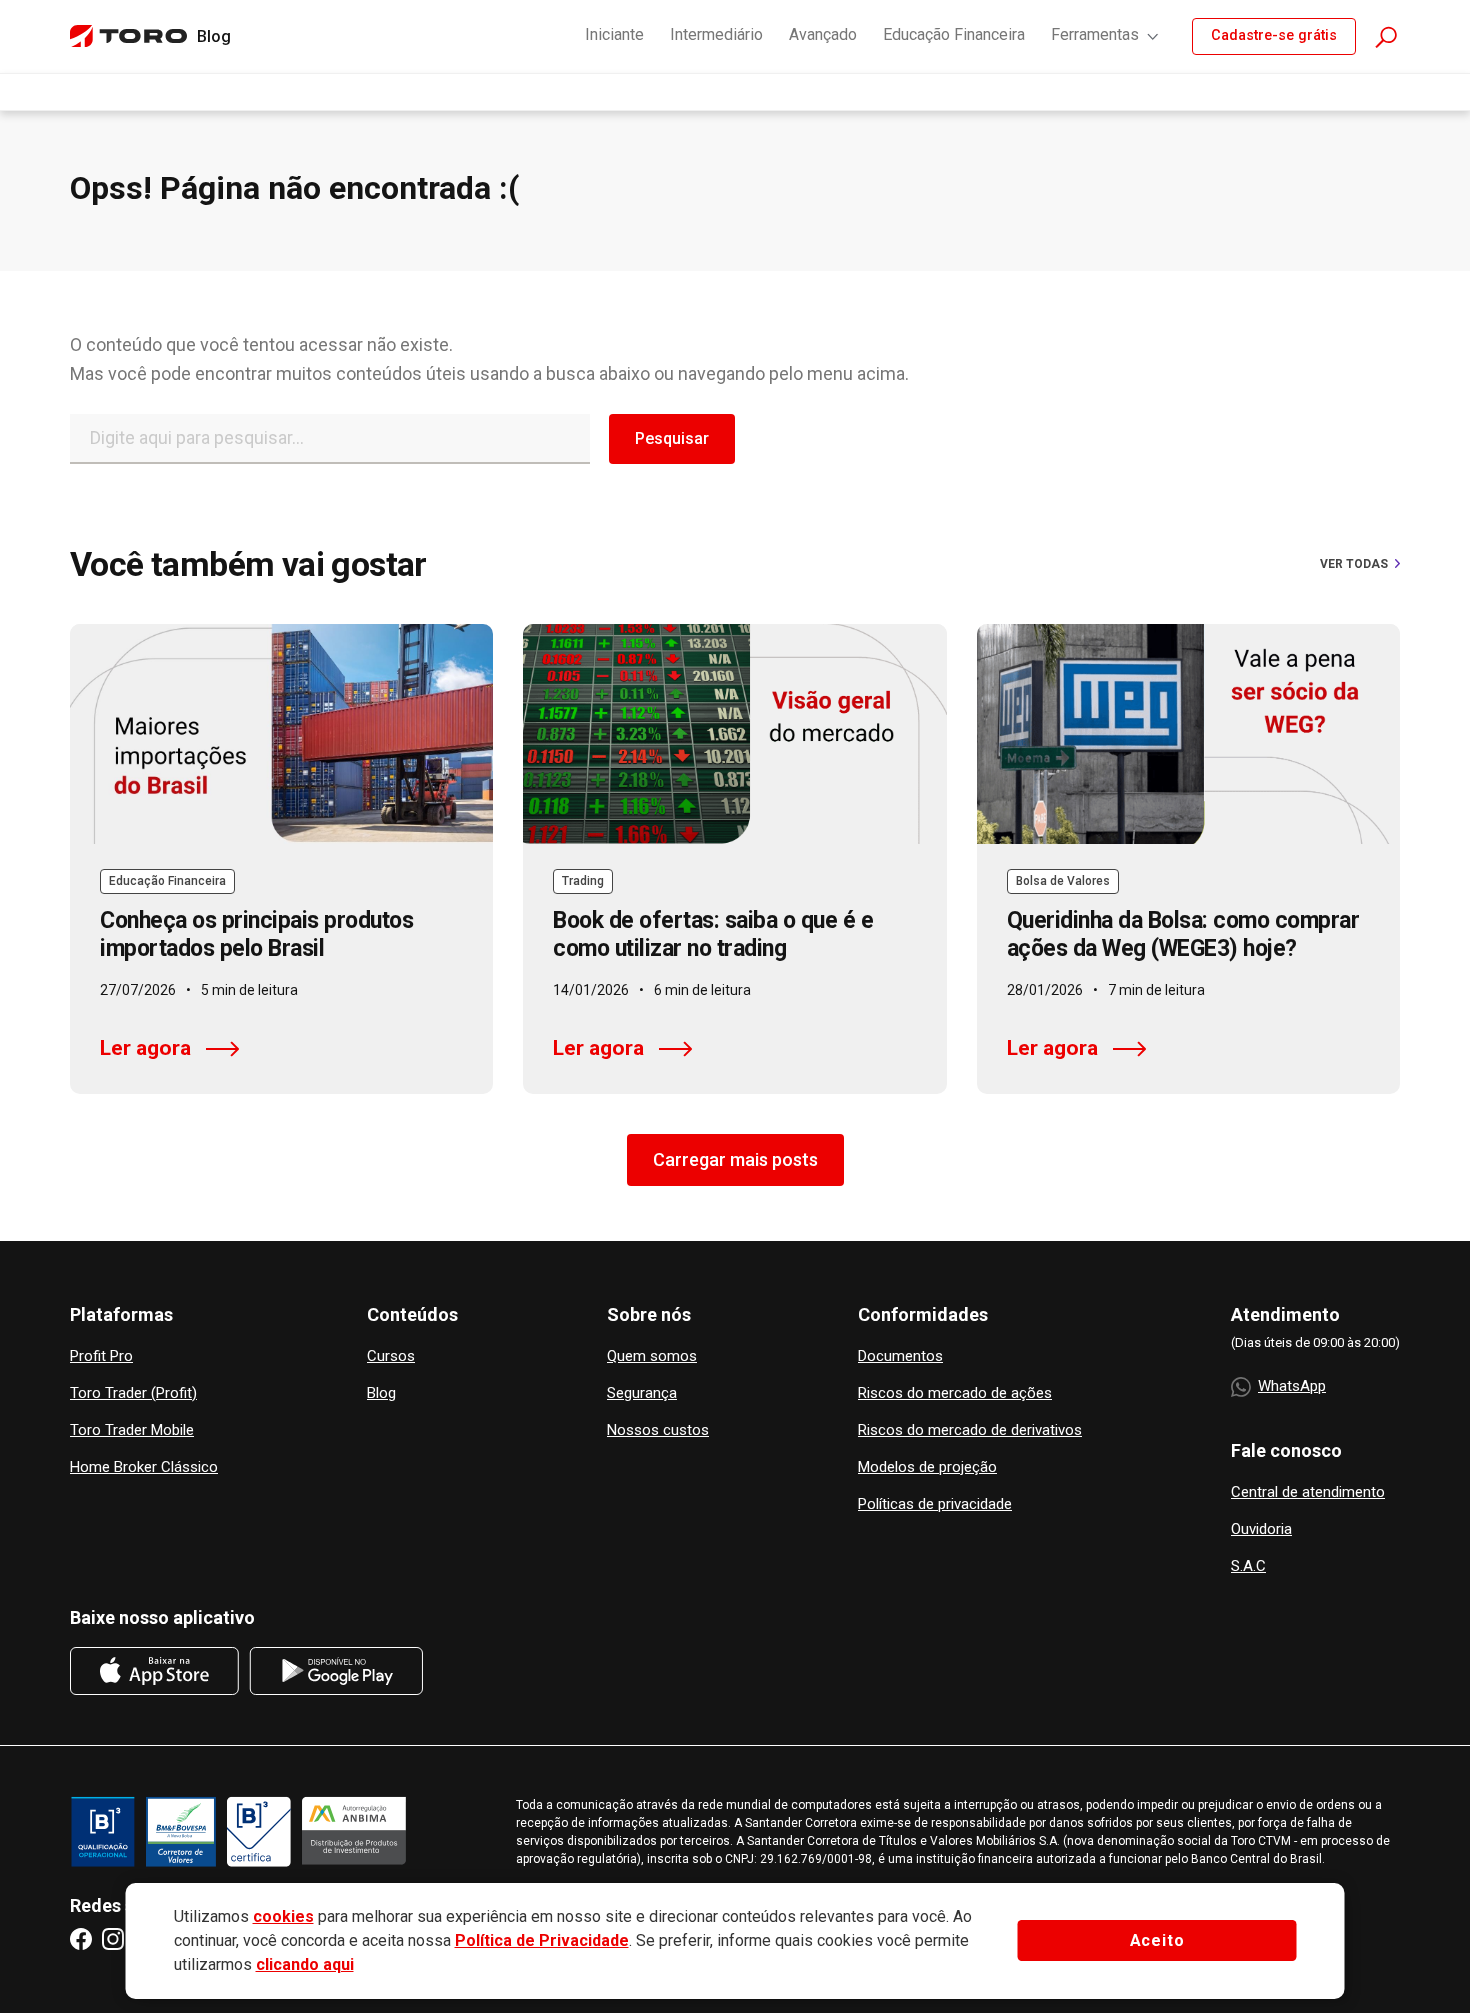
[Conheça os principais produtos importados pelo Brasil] (281, 734)
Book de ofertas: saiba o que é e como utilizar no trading (713, 934)
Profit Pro (101, 1356)
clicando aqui (305, 1964)
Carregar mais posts (735, 1159)
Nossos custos (658, 1430)
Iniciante (614, 34)
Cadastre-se (1274, 35)
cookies (283, 1916)
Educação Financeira (954, 34)
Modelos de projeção (927, 1467)
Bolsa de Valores (1063, 881)
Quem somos (652, 1356)
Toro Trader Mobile (132, 1430)
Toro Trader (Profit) (133, 1393)
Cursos (391, 1356)
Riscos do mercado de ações (955, 1393)
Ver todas (1354, 564)
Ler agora (145, 1048)
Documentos (900, 1356)
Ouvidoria (1261, 1529)
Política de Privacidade (542, 1940)
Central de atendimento (1308, 1492)
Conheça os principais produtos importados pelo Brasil (256, 934)
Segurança (642, 1393)
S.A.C (1248, 1566)
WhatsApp (1292, 1386)
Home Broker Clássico (144, 1467)
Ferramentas (1095, 34)
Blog (381, 1393)
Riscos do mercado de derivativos (970, 1430)
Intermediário (716, 34)
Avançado (823, 34)
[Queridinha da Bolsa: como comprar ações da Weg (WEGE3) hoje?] (1188, 734)
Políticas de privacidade (935, 1504)
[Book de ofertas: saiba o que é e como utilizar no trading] (734, 734)
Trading (583, 881)
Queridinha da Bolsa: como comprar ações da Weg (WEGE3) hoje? (1183, 934)
